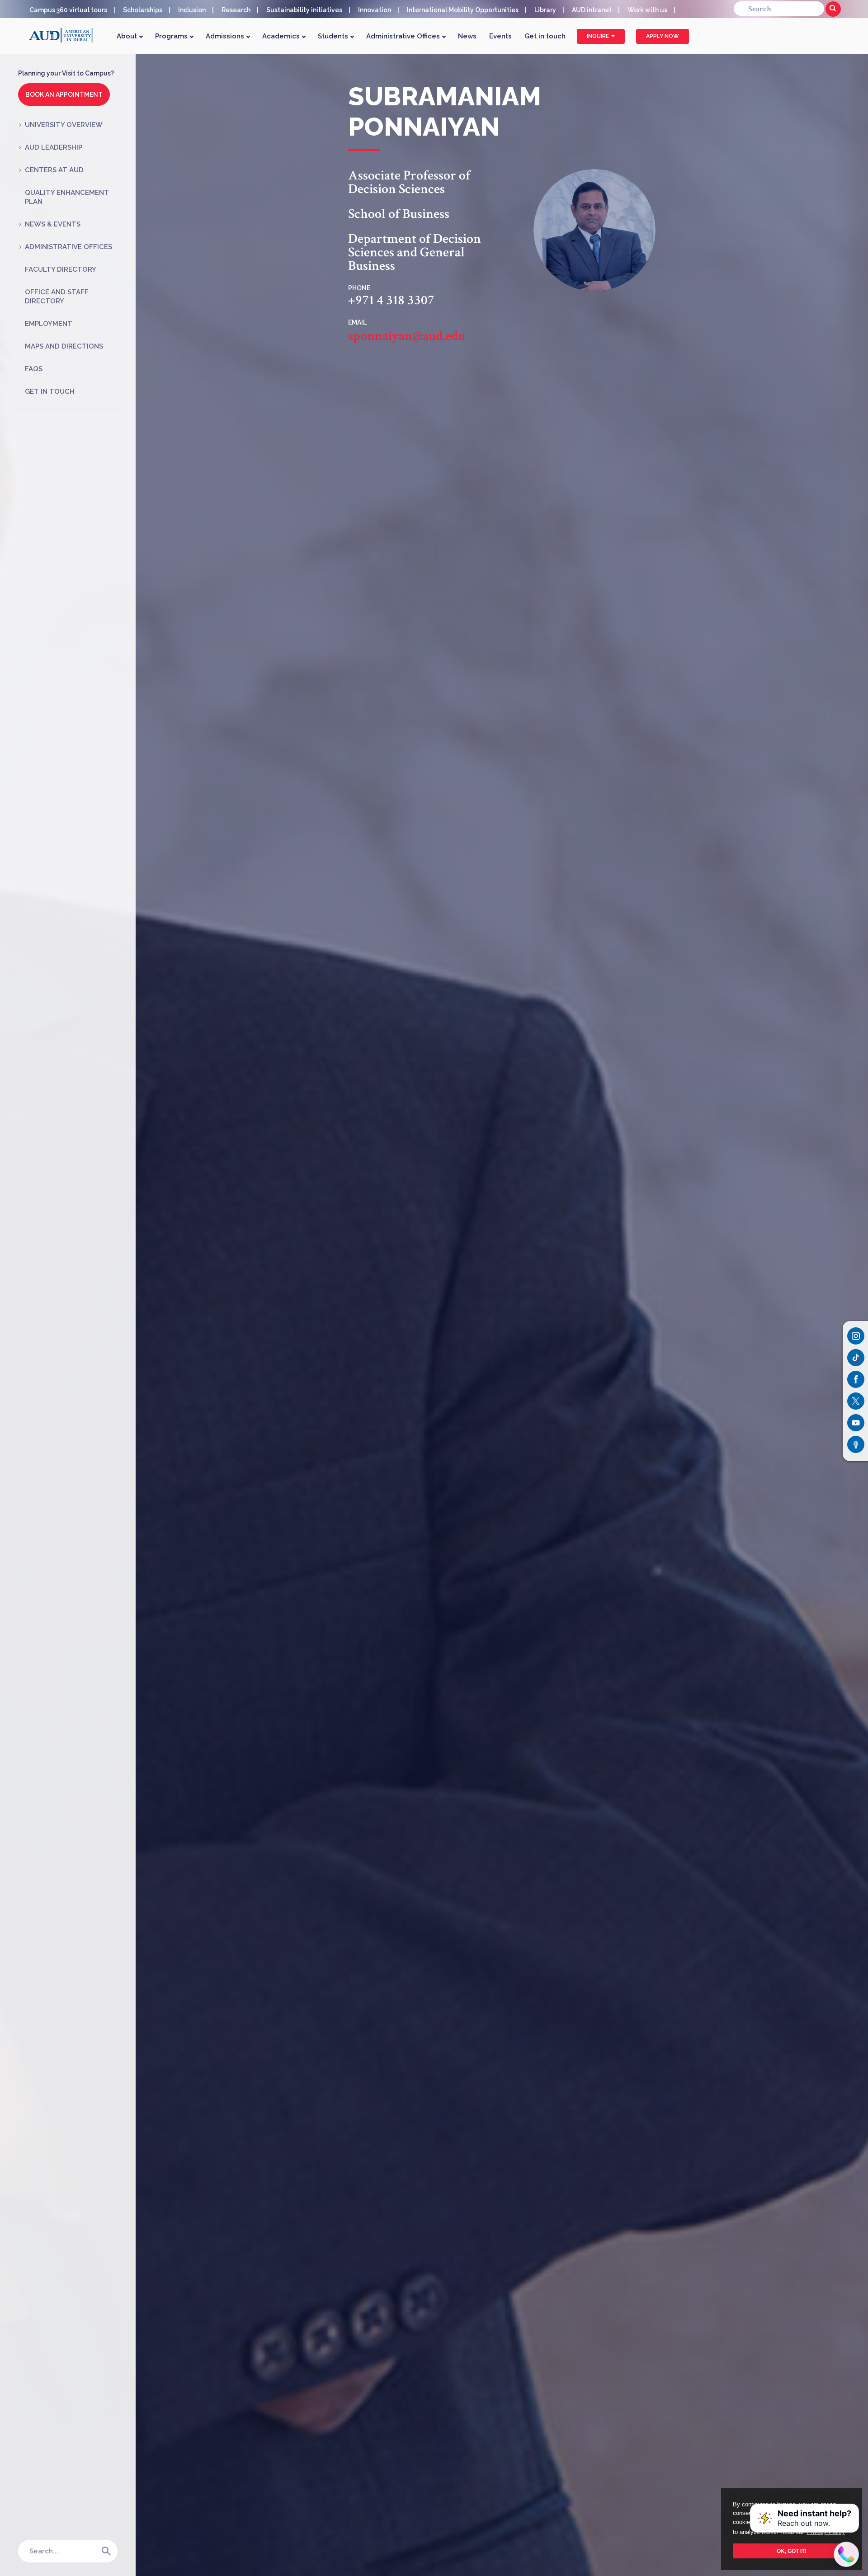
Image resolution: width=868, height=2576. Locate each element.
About (128, 36)
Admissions (226, 36)
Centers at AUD (54, 170)
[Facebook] (856, 1379)
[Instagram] (856, 1336)
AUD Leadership (54, 147)
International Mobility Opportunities (463, 10)
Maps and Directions (64, 346)
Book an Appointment (64, 94)
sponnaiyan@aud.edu (407, 336)
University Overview (64, 125)
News (467, 36)
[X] (856, 1401)
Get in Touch (50, 392)
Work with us (647, 10)
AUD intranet (592, 10)
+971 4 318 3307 (391, 301)
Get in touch (545, 36)
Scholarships (143, 10)
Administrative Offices (404, 36)
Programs (172, 36)
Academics (282, 36)
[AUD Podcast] (856, 1444)
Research (236, 10)
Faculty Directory (61, 269)
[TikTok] (856, 1358)
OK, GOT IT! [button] (792, 2551)
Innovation (375, 10)
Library (545, 10)
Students (334, 36)
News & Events (53, 224)
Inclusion (192, 10)
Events (500, 36)
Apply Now (663, 36)
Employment (49, 324)
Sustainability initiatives (304, 10)
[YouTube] (856, 1423)
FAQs (34, 369)
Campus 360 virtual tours (68, 10)
